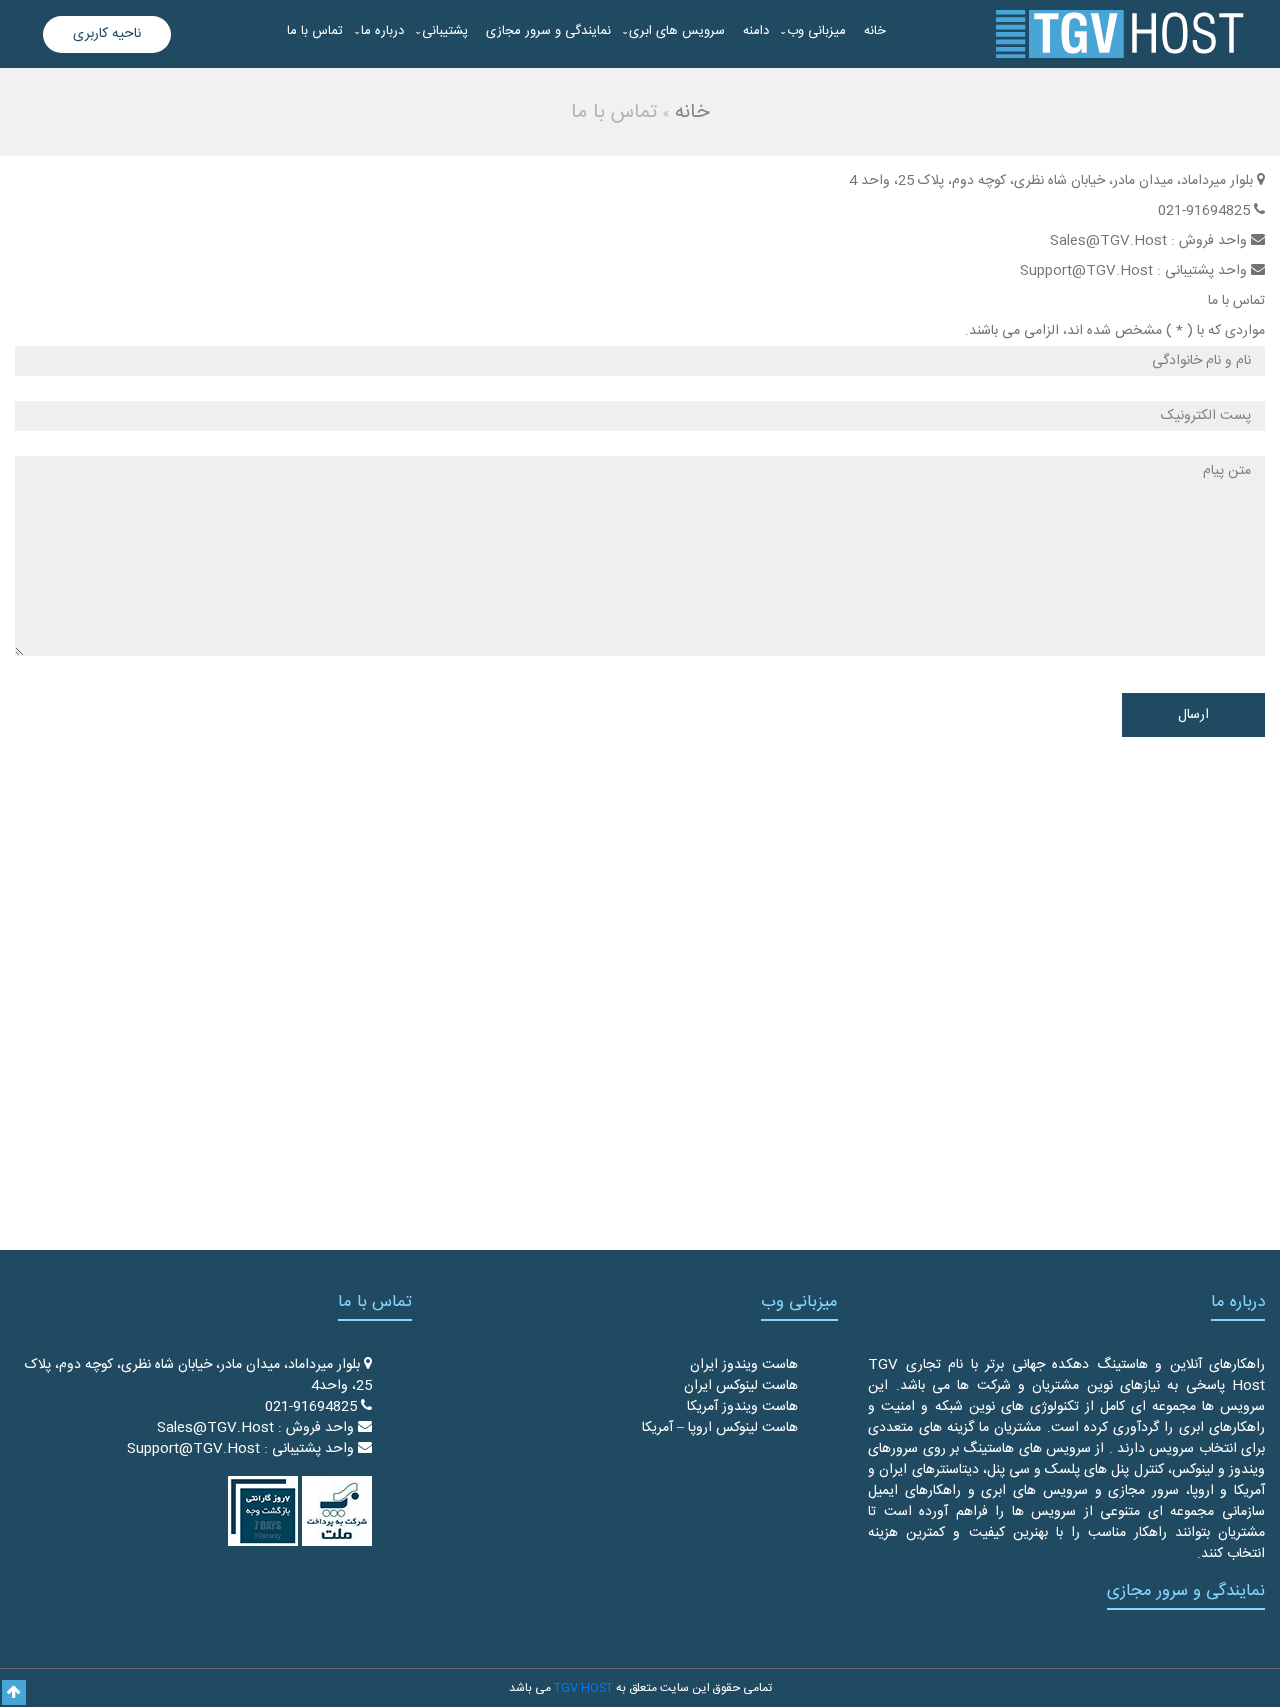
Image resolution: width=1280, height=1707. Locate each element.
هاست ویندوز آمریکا (742, 1407)
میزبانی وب (816, 31)
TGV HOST (583, 1688)
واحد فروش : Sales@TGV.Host (257, 1428)
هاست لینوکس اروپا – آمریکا (720, 1428)
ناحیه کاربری (107, 34)
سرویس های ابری (677, 31)
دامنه (756, 31)
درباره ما (382, 31)
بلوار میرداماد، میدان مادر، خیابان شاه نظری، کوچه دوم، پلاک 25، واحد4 (198, 1375)
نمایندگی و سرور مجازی (548, 31)
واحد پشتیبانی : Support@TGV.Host (242, 1449)
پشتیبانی (445, 31)
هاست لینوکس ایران (741, 1386)
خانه (875, 31)
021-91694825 (313, 1407)
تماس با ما (315, 31)
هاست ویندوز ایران (744, 1365)
